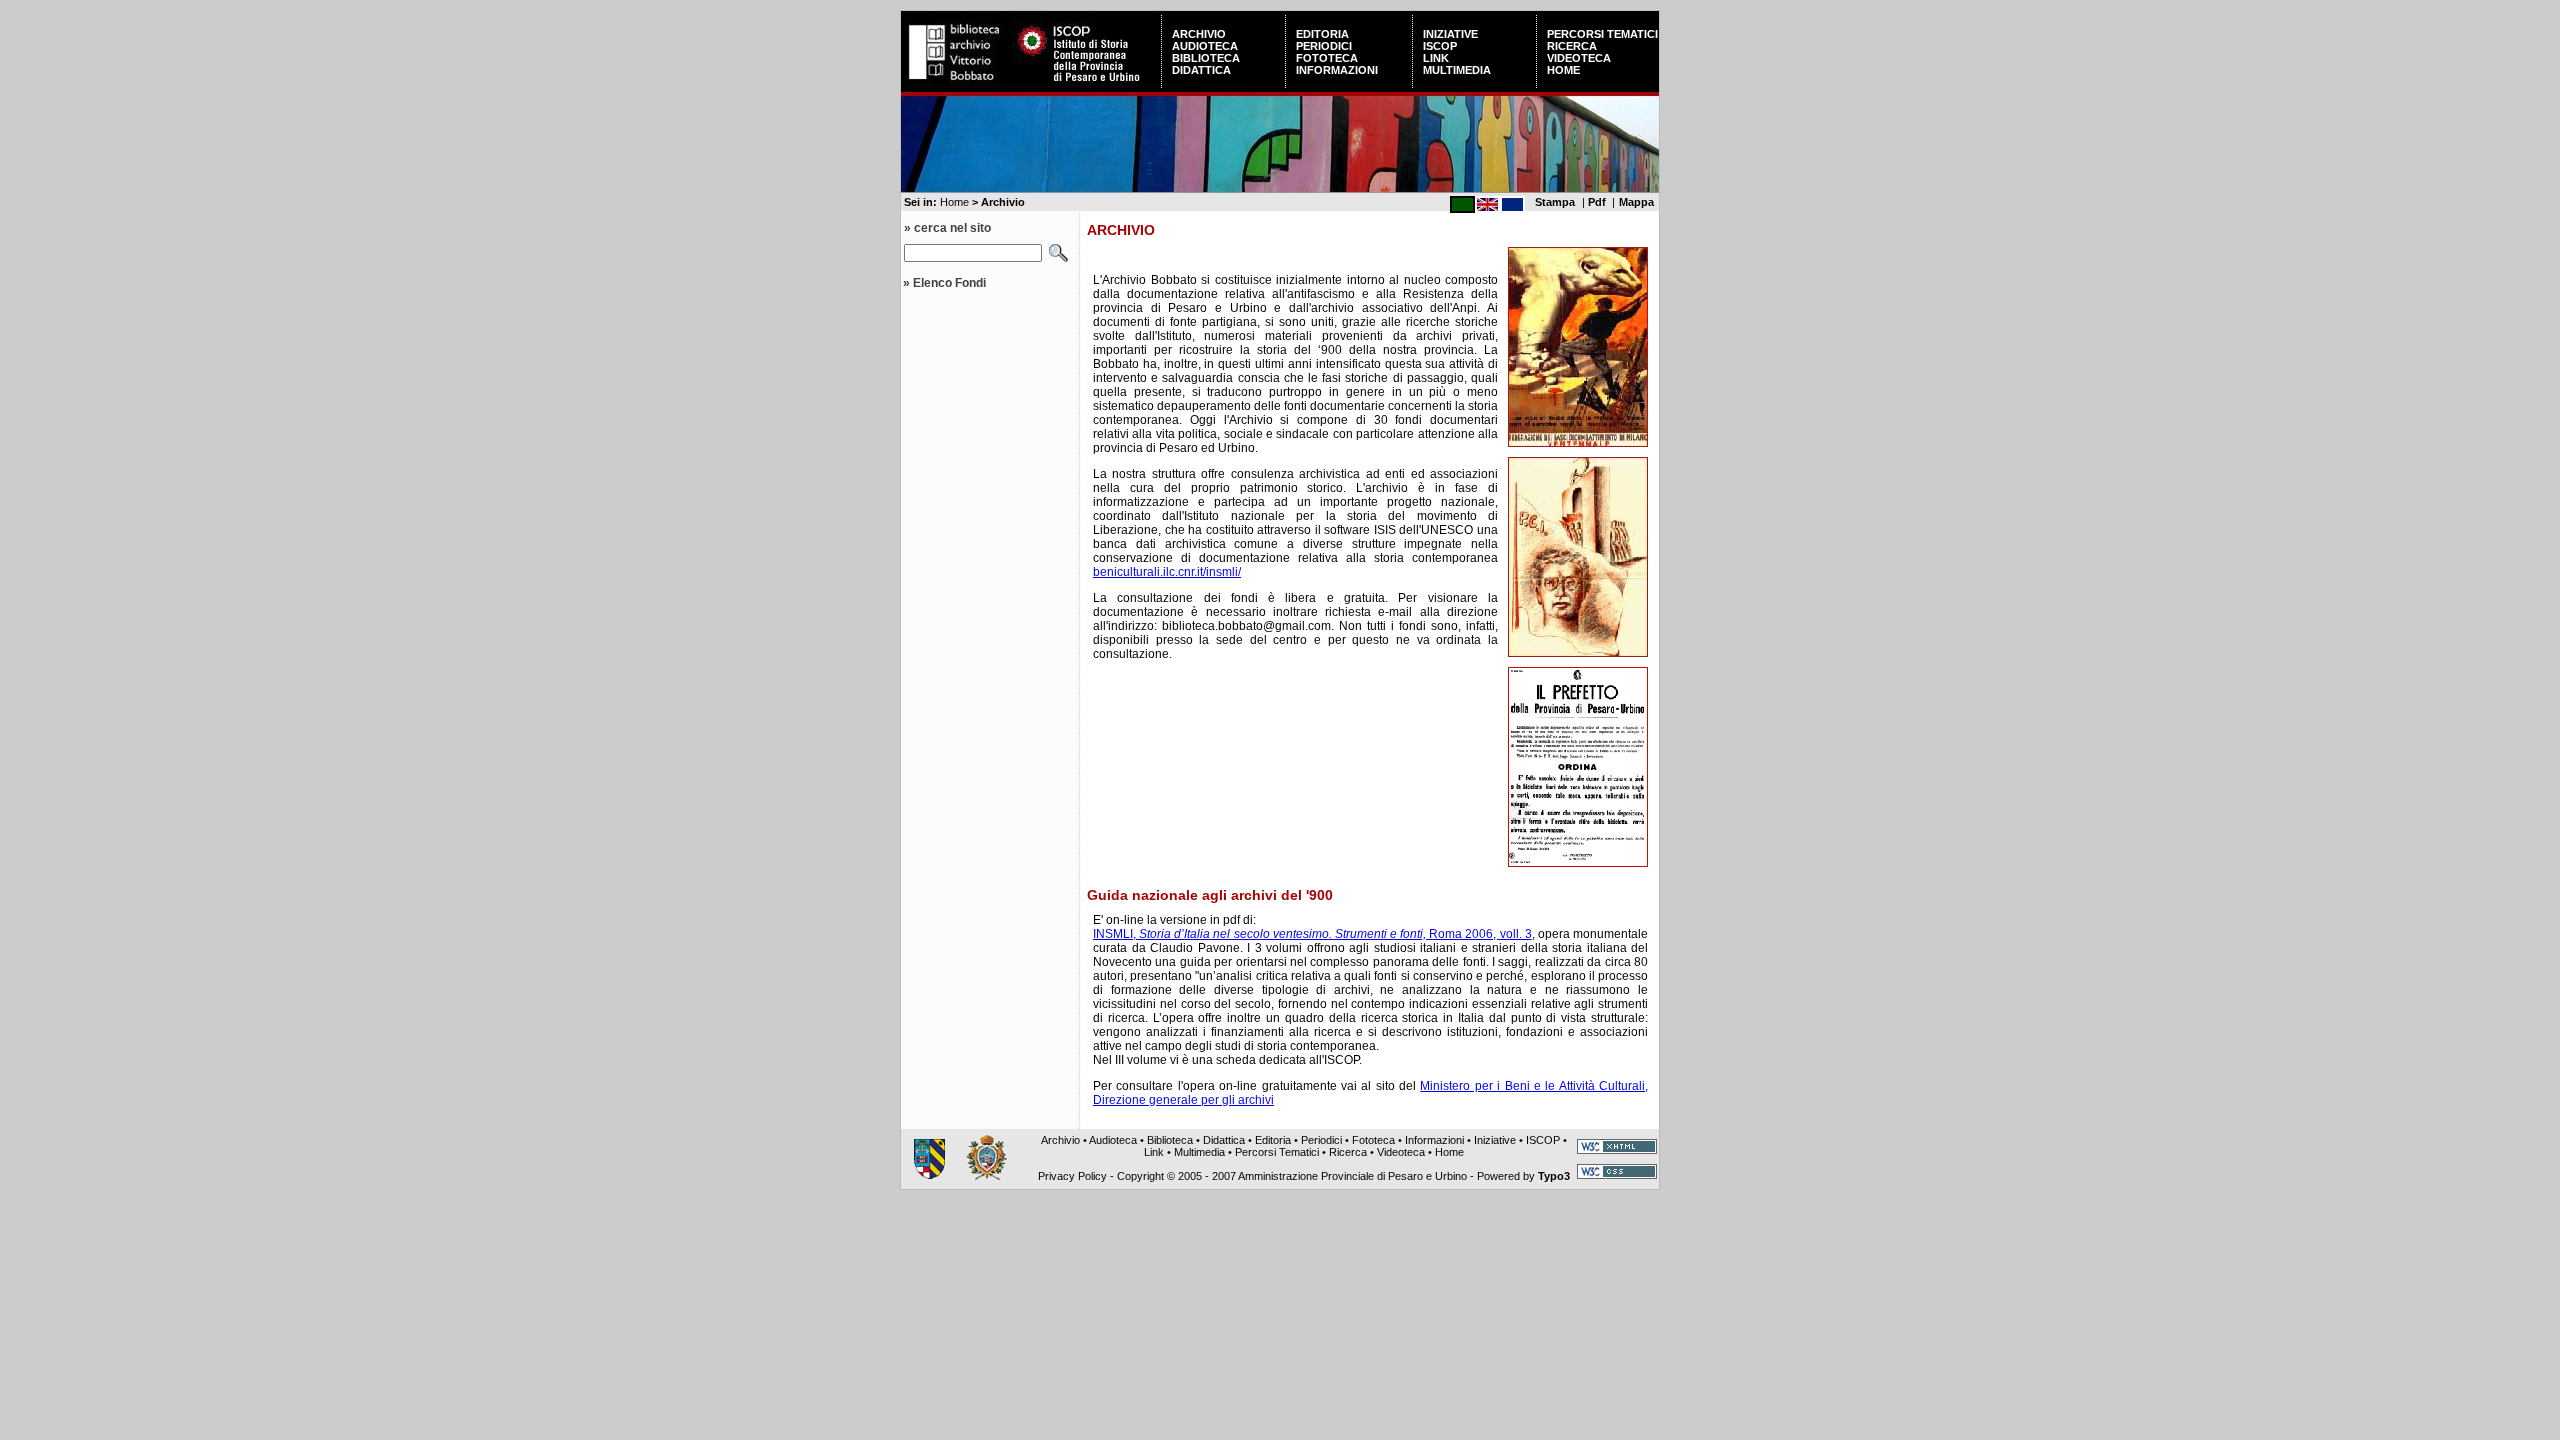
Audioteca (1205, 46)
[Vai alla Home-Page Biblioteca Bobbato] (956, 84)
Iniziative (1450, 34)
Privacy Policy (1072, 1176)
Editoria (1322, 34)
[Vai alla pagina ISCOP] (1086, 84)
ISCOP (1440, 46)
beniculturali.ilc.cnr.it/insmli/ (1167, 572)
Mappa (1636, 202)
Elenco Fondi (949, 283)
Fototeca (1327, 58)
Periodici (1324, 46)
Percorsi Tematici (1602, 34)
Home (1563, 70)
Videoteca (1579, 58)
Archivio (1199, 34)
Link (1436, 58)
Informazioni (1337, 70)
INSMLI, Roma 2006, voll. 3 (1312, 934)
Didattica (1201, 70)
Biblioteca (1206, 58)
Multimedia (1457, 70)
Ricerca (1572, 46)
